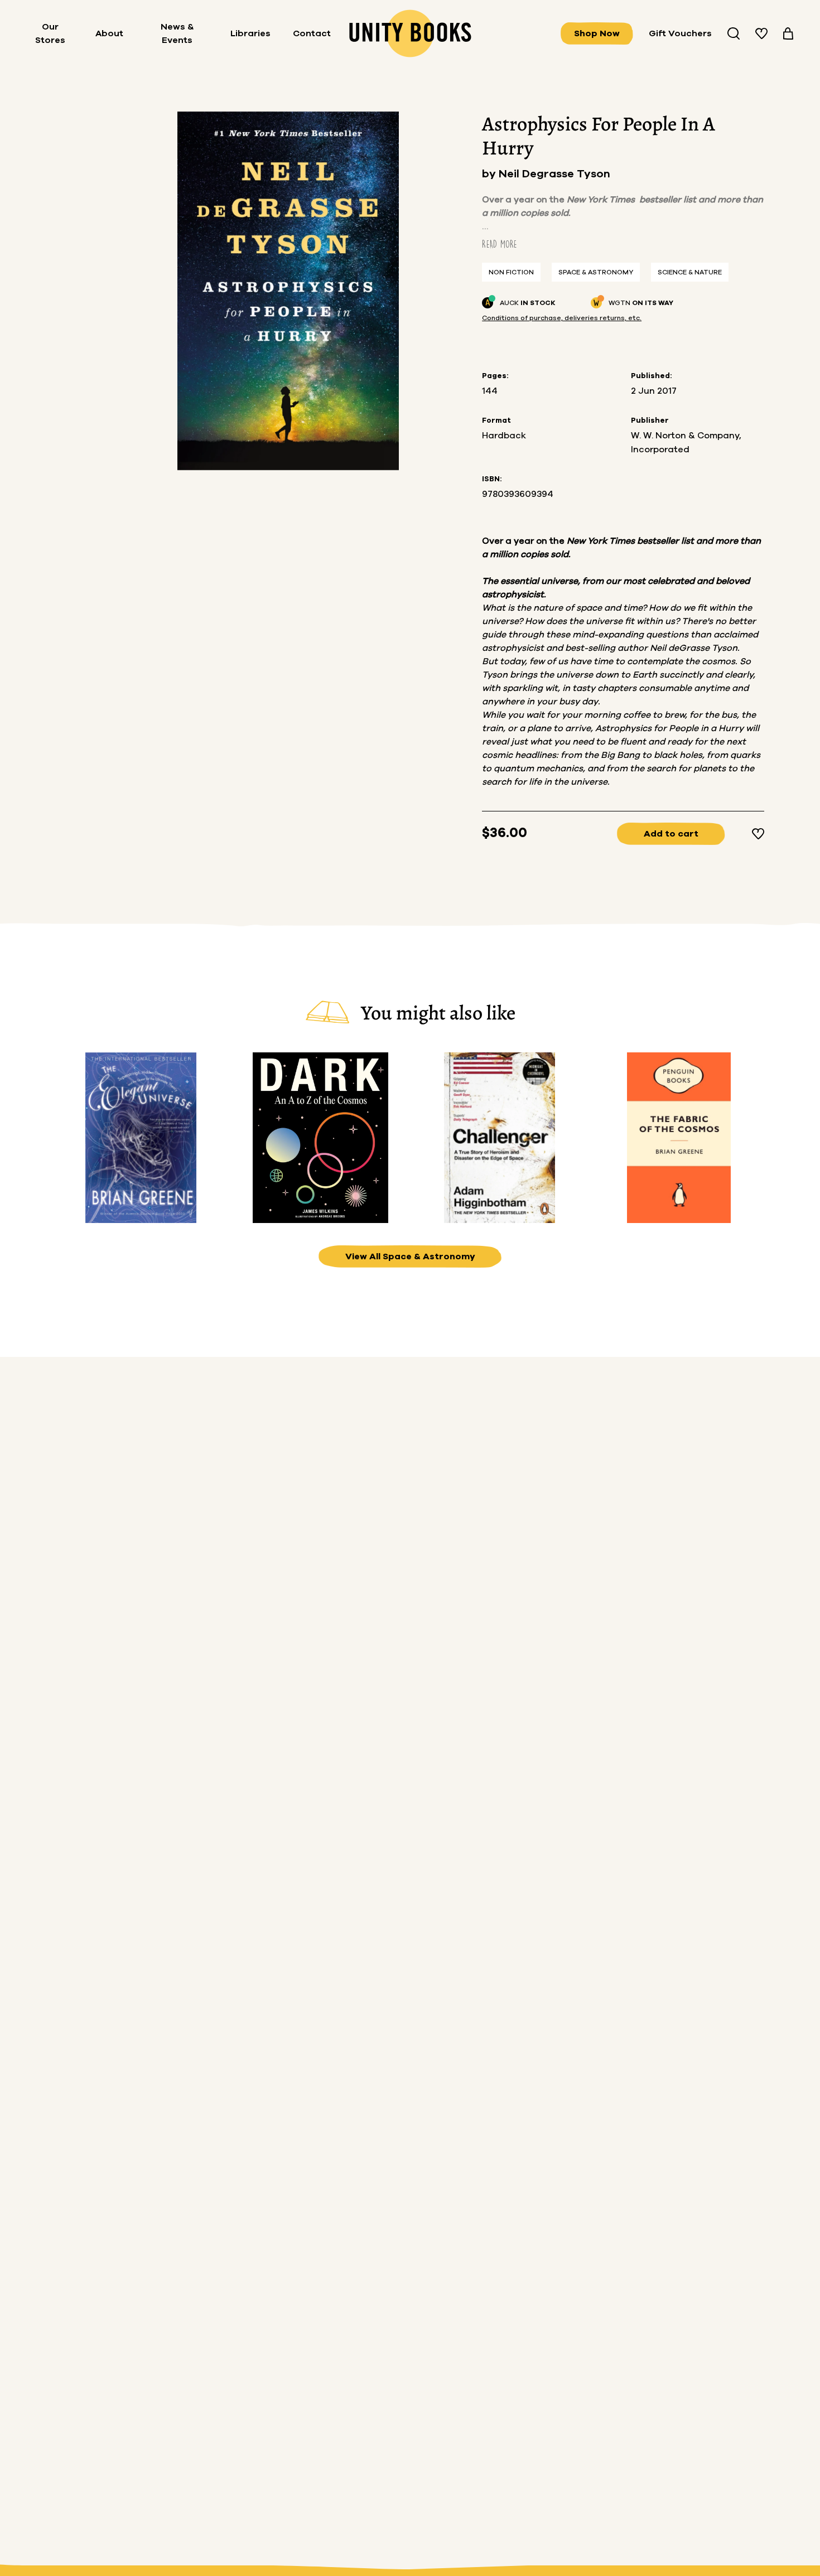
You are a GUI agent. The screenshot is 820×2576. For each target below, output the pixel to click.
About (109, 33)
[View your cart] (788, 33)
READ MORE (500, 244)
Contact (312, 33)
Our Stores (50, 33)
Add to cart (671, 834)
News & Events (177, 33)
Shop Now (597, 33)
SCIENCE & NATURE (690, 272)
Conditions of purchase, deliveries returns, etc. (562, 318)
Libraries (250, 33)
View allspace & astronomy (410, 1256)
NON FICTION (511, 272)
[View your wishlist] (761, 33)
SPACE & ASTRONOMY (596, 272)
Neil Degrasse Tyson (554, 174)
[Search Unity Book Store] (734, 33)
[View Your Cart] (788, 33)
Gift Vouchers (680, 33)
